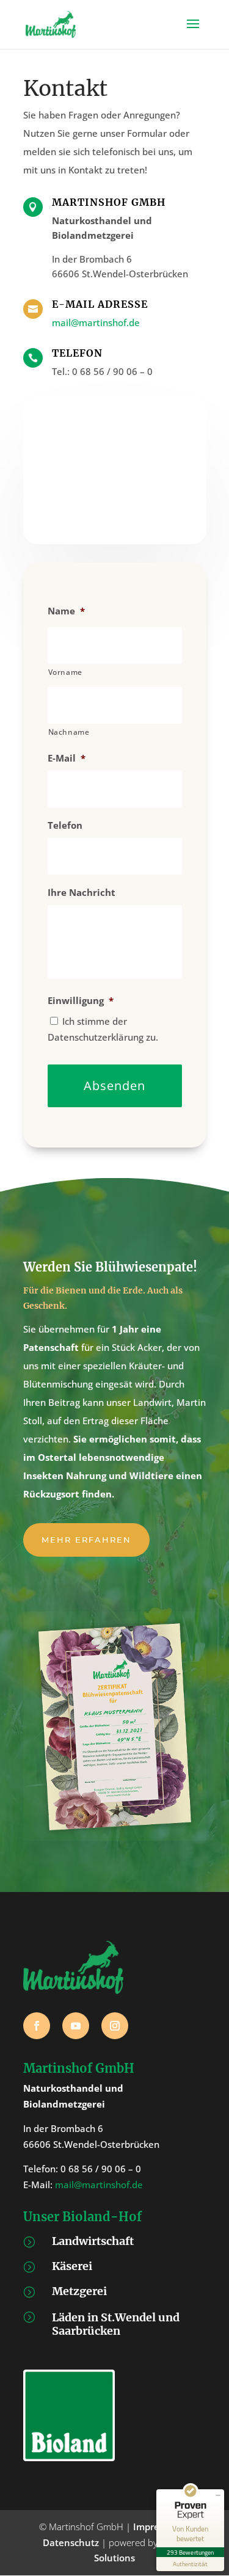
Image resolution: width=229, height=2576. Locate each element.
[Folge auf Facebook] (37, 2026)
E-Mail (67, 758)
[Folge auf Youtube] (76, 2026)
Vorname (66, 672)
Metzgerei (79, 2291)
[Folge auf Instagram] (115, 2026)
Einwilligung (81, 1001)
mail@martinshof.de (96, 322)
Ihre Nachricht (82, 893)
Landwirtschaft (93, 2241)
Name (66, 611)
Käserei (72, 2266)
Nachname (69, 732)
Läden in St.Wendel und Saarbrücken (116, 2324)
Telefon (65, 825)
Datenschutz (71, 2542)
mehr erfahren (86, 1540)
